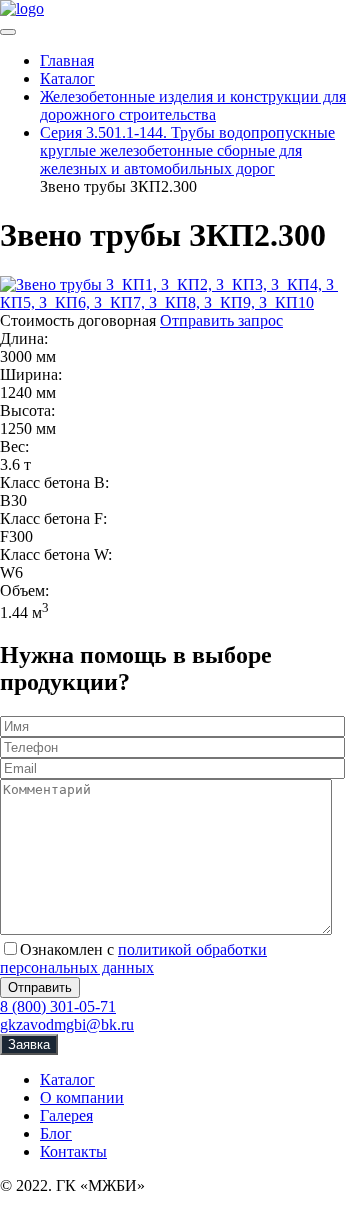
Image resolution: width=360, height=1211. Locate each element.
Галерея (66, 1115)
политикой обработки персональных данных (133, 958)
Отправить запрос (221, 320)
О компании (82, 1097)
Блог (56, 1133)
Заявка (29, 1044)
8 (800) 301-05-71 (58, 1006)
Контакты (73, 1151)
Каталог (67, 1079)
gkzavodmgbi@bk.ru (67, 1024)
